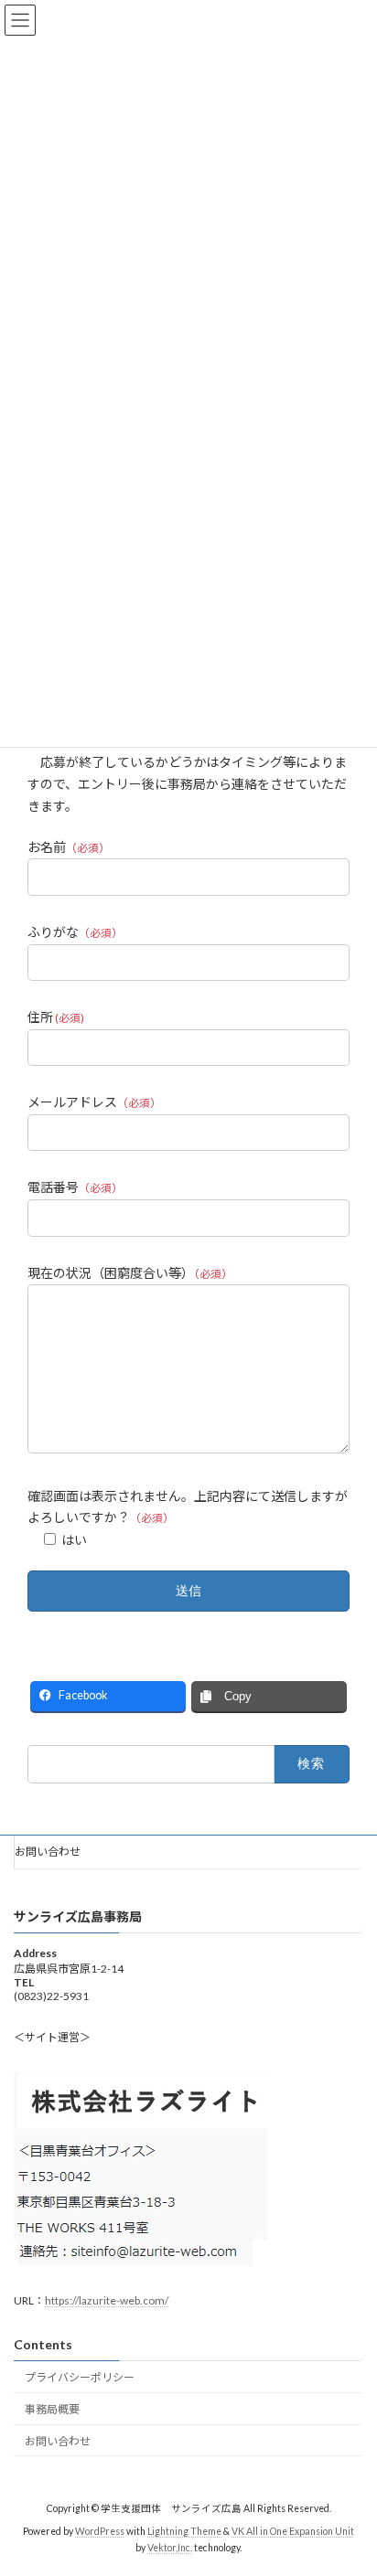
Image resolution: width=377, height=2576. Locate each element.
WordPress (100, 2532)
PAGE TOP (350, 2479)
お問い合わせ (48, 1852)
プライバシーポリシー (80, 2378)
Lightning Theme (184, 2532)
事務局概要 (52, 2410)
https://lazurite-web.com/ (107, 2300)
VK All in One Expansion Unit (293, 2532)
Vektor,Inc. (170, 2548)
